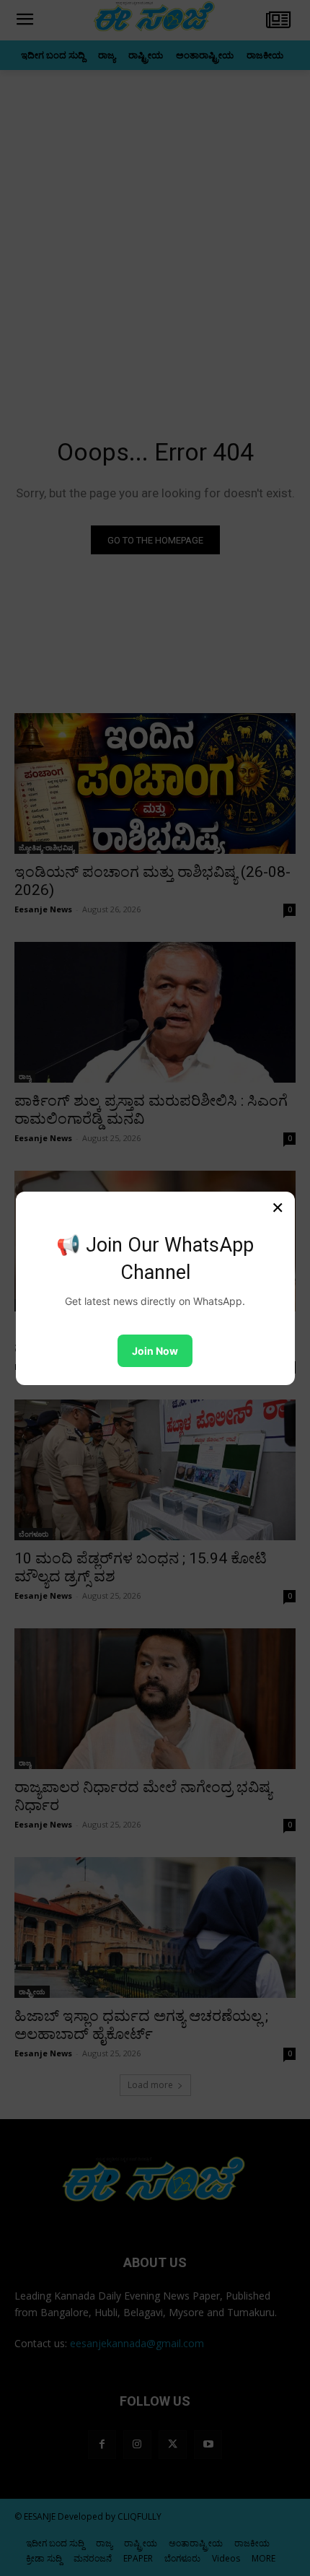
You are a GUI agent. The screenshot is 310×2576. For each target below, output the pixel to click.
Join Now (155, 1351)
